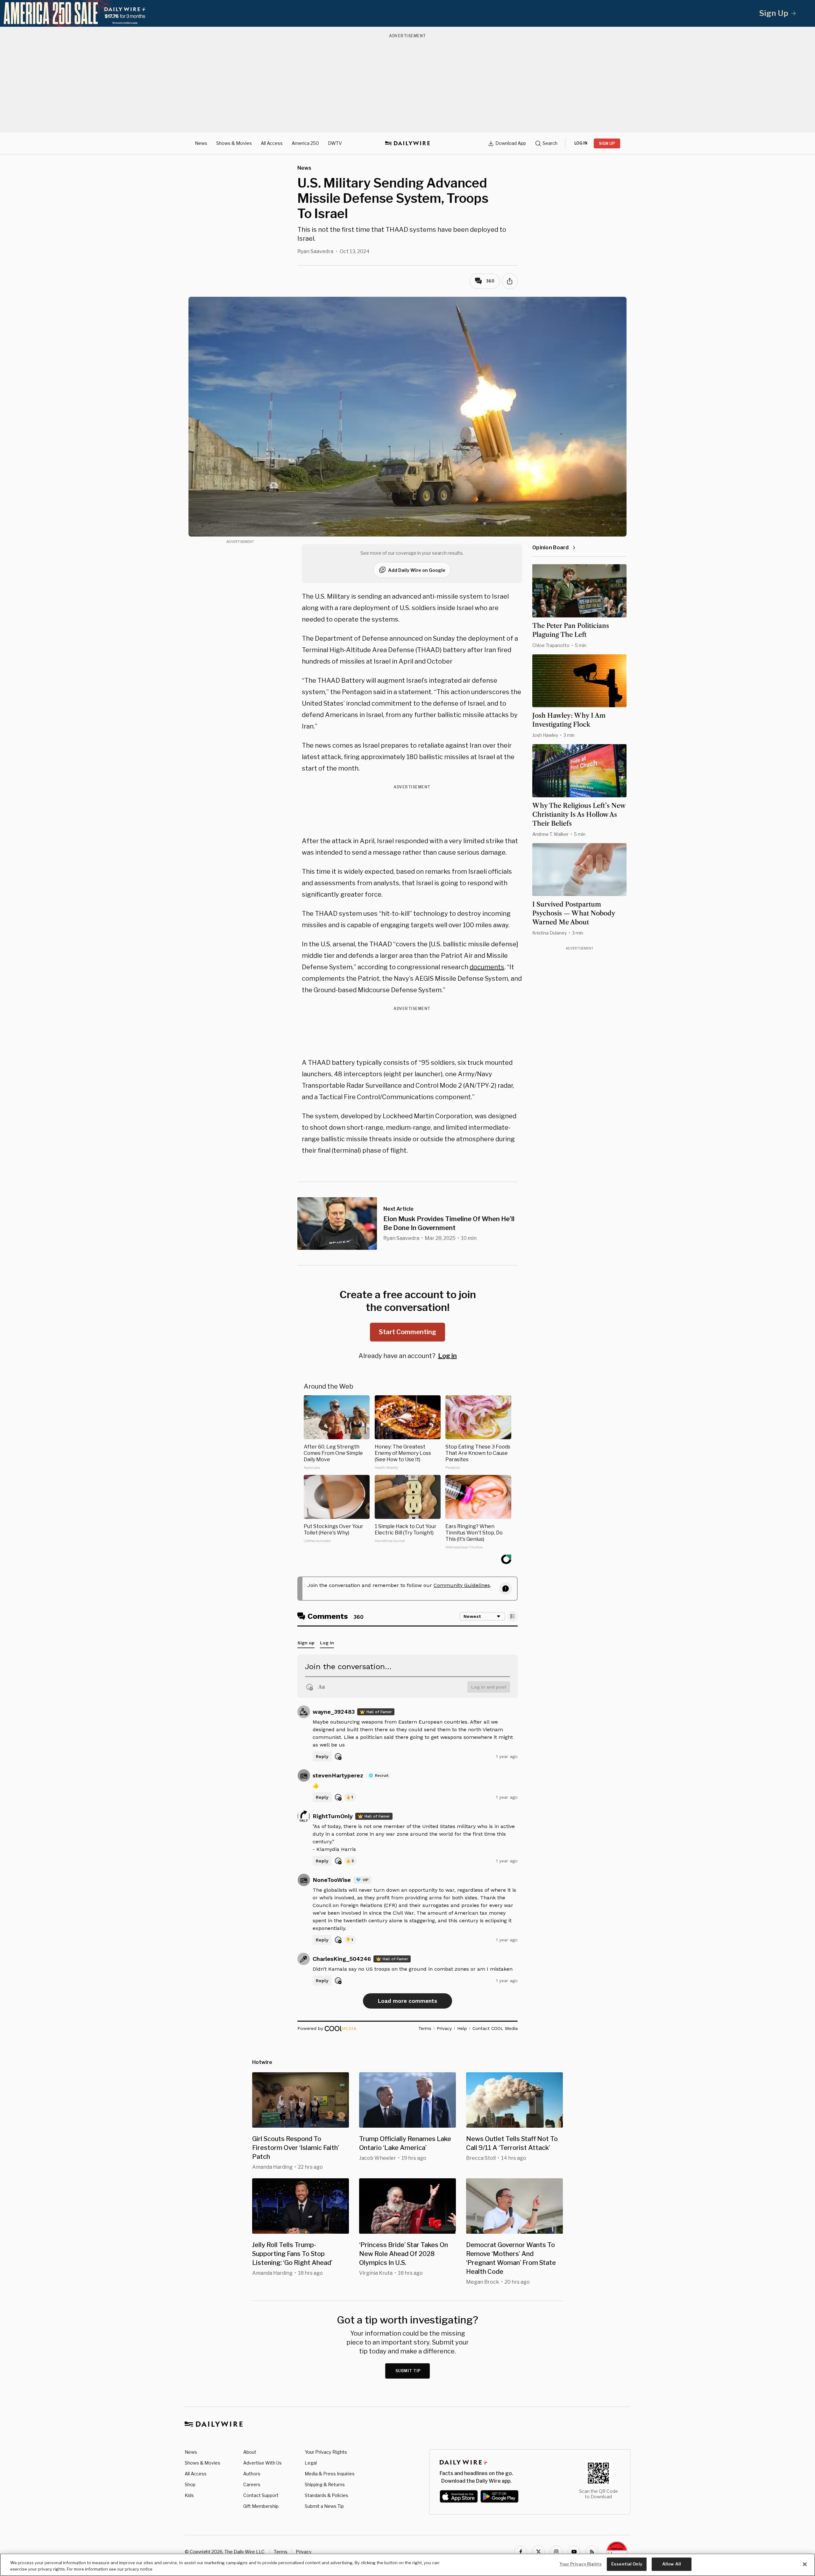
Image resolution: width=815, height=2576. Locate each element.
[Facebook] (521, 2552)
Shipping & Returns (325, 2484)
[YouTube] (574, 2552)
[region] (407, 2565)
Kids (189, 2495)
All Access (272, 143)
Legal (311, 2463)
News (201, 143)
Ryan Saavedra (315, 251)
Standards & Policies (326, 2495)
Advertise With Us (262, 2463)
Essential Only (627, 2564)
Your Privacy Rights (326, 2452)
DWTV (335, 143)
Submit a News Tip (324, 2506)
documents (487, 967)
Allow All (672, 2564)
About (250, 2452)
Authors (252, 2474)
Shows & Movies (234, 143)
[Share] (510, 281)
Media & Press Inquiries (330, 2474)
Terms (281, 2552)
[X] (538, 2552)
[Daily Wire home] (407, 143)
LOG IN (581, 143)
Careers (252, 2484)
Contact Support (261, 2495)
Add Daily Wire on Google (417, 570)
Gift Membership (261, 2506)
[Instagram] (556, 2552)
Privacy (304, 2552)
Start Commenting (407, 1332)
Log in (447, 1356)
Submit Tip (408, 2371)
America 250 (305, 143)
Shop (190, 2484)
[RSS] (592, 2552)
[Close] (805, 2564)
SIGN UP (607, 143)
